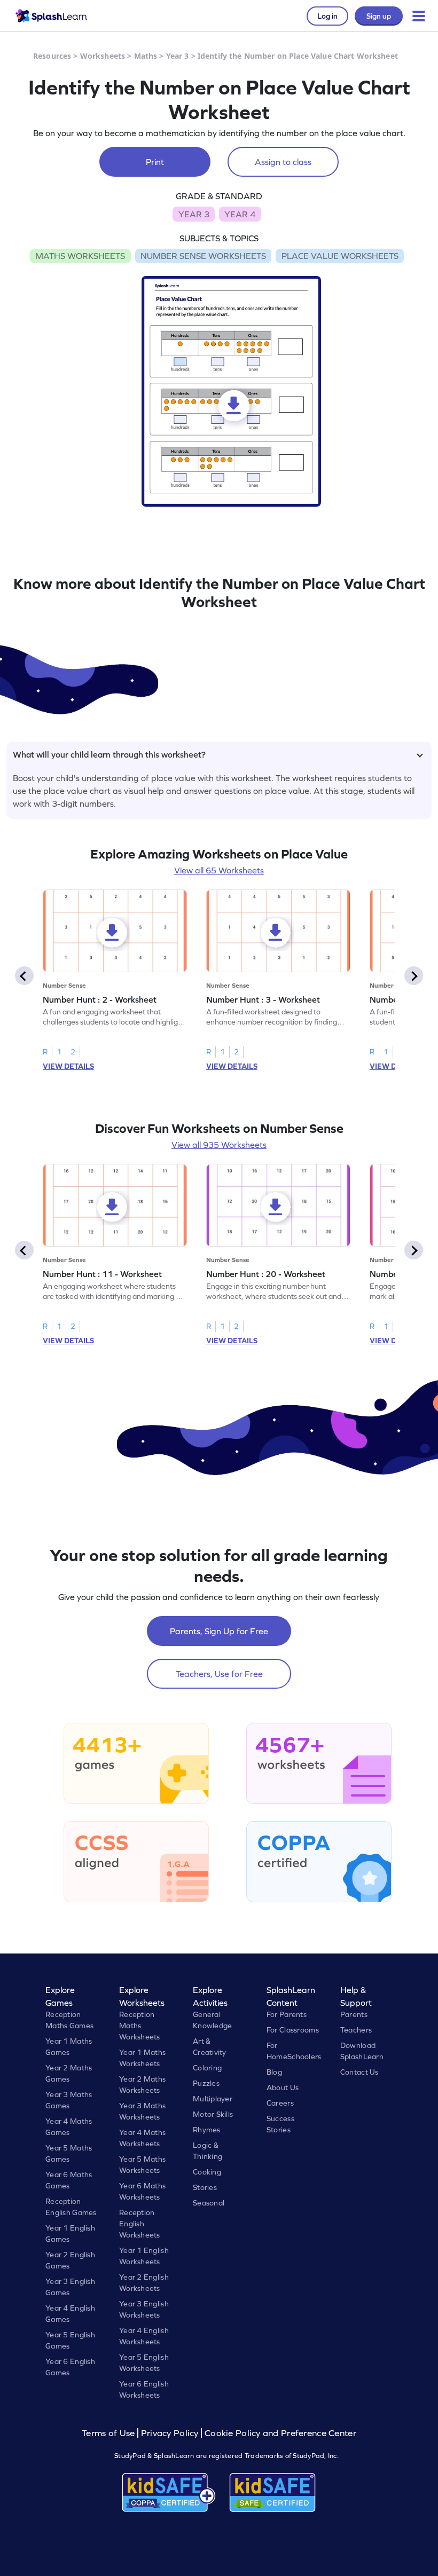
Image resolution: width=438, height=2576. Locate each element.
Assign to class (283, 162)
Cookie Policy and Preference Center (280, 2433)
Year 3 (178, 56)
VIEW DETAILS (68, 1066)
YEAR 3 (194, 214)
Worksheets (103, 56)
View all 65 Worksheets (219, 870)
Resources (52, 56)
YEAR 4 (240, 214)
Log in (327, 16)
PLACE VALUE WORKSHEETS (340, 256)
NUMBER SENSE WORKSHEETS (203, 256)
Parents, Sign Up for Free (219, 1631)
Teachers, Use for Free (219, 1674)
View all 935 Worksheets (219, 1145)
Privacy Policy (170, 2433)
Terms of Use (109, 2433)
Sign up (379, 16)
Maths (146, 56)
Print (155, 162)
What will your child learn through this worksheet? (109, 754)
